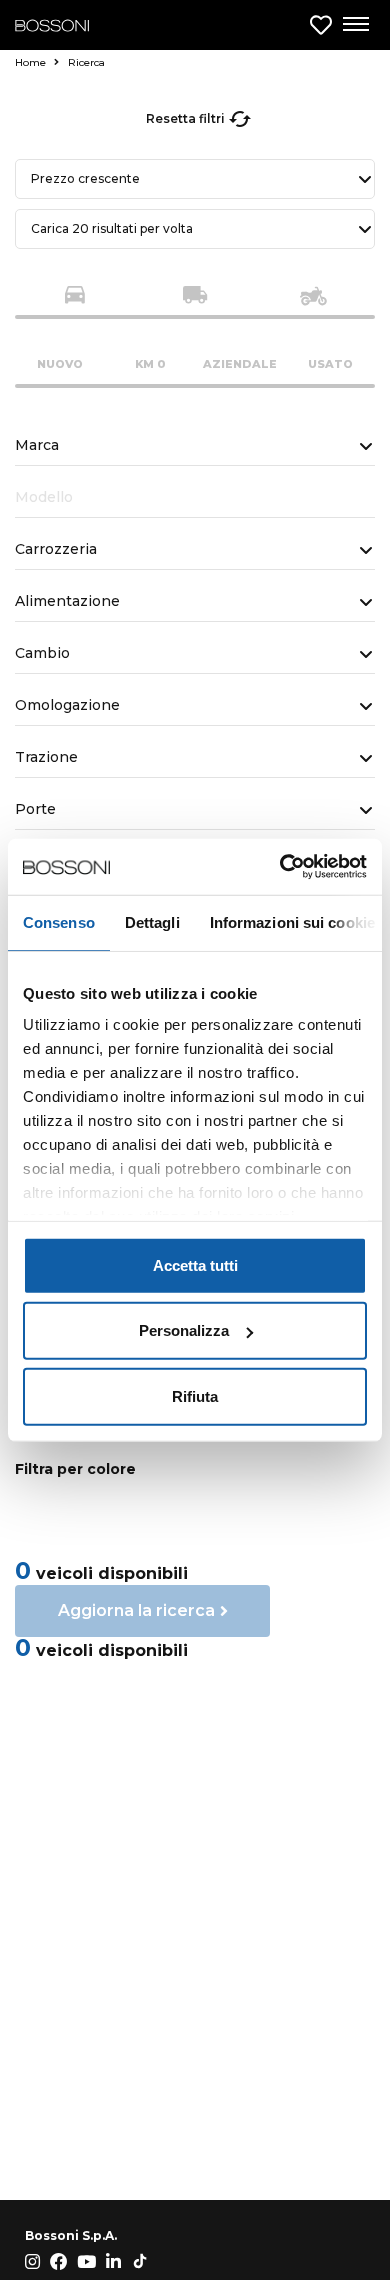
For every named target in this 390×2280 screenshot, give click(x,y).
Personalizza (184, 1330)
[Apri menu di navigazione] (355, 25)
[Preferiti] (321, 25)
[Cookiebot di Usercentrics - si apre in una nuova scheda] (280, 867)
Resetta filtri (185, 118)
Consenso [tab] (59, 921)
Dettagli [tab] (152, 921)
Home (32, 62)
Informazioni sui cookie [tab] (292, 921)
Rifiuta (195, 1395)
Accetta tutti (195, 1264)
